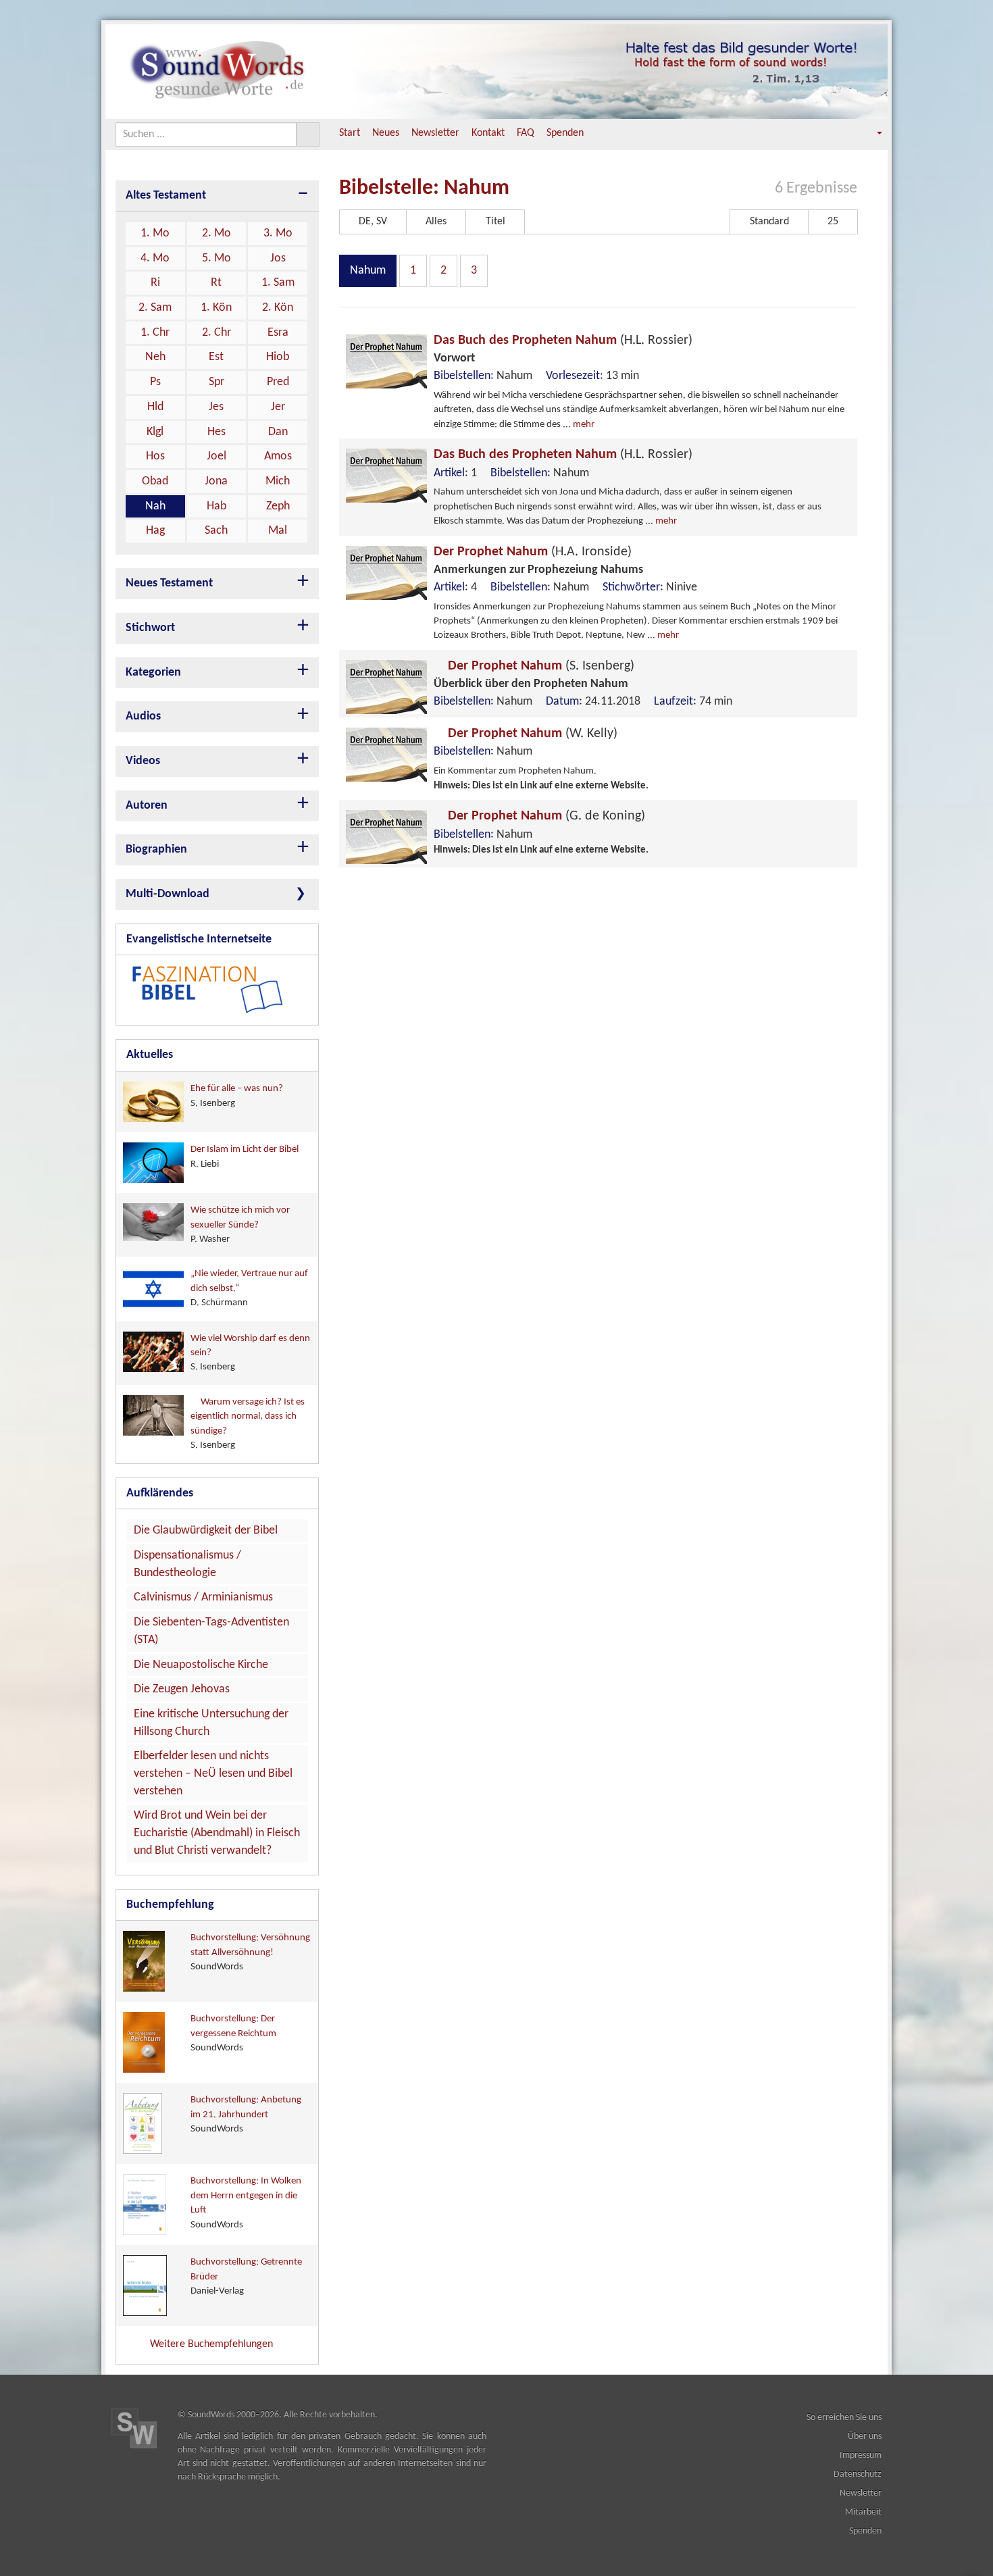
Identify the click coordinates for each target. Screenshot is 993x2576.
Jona (216, 481)
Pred (278, 382)
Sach (216, 531)
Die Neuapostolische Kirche (201, 1665)
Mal (278, 531)
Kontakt (488, 133)
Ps (155, 382)
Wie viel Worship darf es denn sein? (250, 1353)
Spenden (565, 133)
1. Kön (216, 308)
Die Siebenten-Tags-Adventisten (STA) (211, 1631)
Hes (217, 432)
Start (350, 133)
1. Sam (278, 283)
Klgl (155, 432)
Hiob (278, 357)
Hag (155, 531)
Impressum (861, 2455)
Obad (155, 481)
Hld (155, 407)
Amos (278, 456)
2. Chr (217, 333)
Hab (217, 506)
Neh (155, 357)
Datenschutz (858, 2474)
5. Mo (217, 258)
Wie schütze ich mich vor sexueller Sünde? (240, 1225)
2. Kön (278, 308)
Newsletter (435, 133)
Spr (217, 382)
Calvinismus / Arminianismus (203, 1597)
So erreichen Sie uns (844, 2418)
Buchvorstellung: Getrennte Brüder (246, 2277)
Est (216, 357)
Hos (155, 456)
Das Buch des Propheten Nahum (563, 340)
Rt (216, 283)
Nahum (368, 271)
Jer (278, 407)
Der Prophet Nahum (533, 552)
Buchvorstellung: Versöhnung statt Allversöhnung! (250, 1952)
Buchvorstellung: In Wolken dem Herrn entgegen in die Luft (246, 2203)
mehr (584, 425)
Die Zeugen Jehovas (182, 1689)
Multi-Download (168, 894)
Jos (278, 258)
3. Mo (278, 233)
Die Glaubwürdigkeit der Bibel (206, 1531)
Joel (217, 456)
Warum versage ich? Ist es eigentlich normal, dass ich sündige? (248, 1424)
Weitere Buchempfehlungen (213, 2344)
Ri (155, 283)
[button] (870, 133)
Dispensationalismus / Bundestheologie (187, 1564)
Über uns (865, 2436)
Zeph (278, 506)
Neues (386, 133)
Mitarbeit (863, 2512)
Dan (278, 432)
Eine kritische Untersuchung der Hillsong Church (211, 1723)
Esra (278, 333)
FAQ (526, 133)
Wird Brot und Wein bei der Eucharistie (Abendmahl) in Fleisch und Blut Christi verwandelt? (217, 1833)
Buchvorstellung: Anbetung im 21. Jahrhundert (246, 2115)
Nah (155, 506)
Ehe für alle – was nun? (237, 1096)
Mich (278, 481)
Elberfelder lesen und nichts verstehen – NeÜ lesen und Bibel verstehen (213, 1773)
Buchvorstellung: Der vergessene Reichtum (233, 2034)
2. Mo (217, 233)
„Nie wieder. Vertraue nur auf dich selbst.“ (249, 1288)
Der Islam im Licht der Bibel (245, 1157)
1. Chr (155, 333)
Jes (216, 407)
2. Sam (155, 308)
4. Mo (155, 258)
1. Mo (155, 233)
